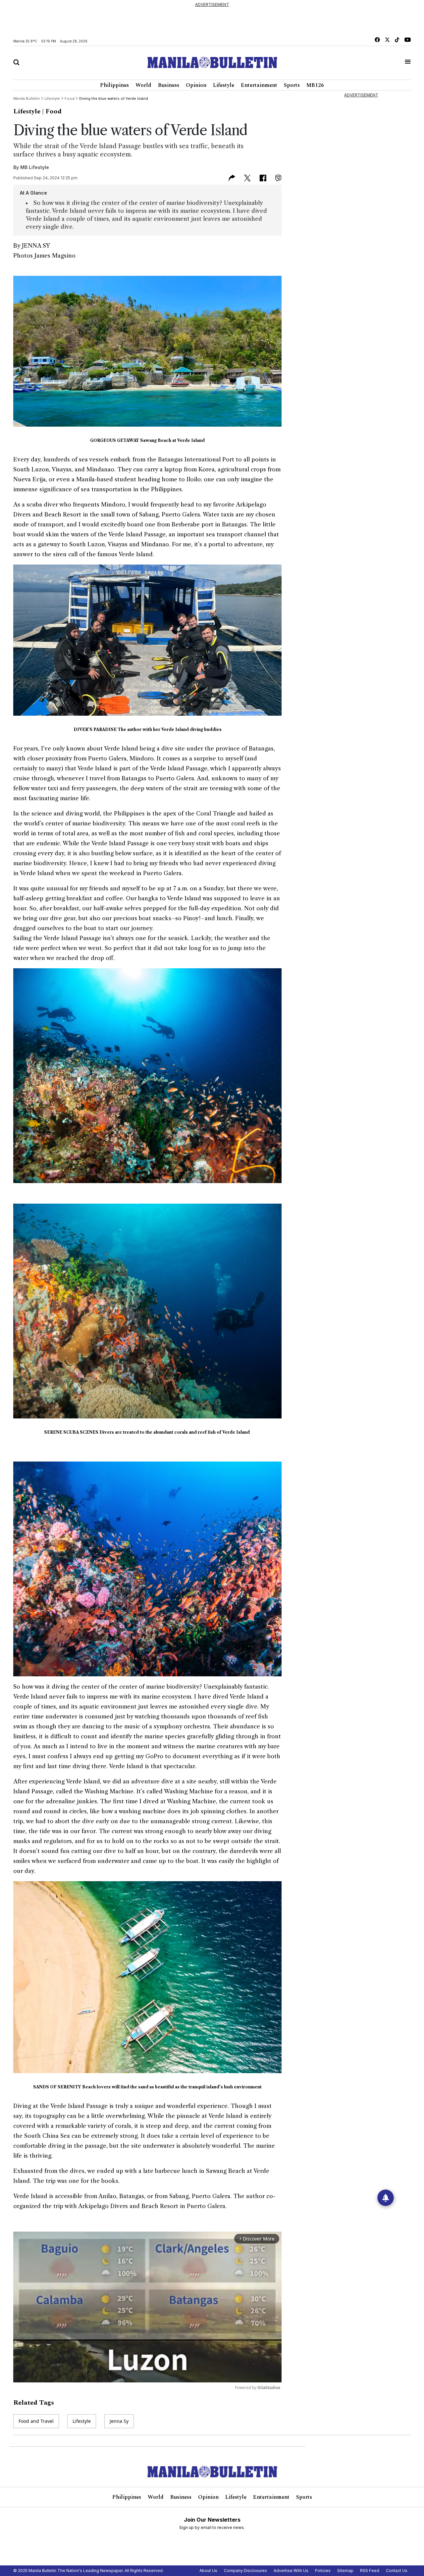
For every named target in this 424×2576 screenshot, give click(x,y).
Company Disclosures (245, 2571)
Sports (292, 85)
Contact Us (397, 2571)
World (143, 85)
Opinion (196, 85)
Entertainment (259, 85)
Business (169, 85)
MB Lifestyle (35, 167)
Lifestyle (224, 85)
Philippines (114, 85)
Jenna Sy (119, 2421)
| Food (52, 111)
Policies (323, 2571)
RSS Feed (370, 2571)
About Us (208, 2571)
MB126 (315, 85)
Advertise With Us (291, 2571)
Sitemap (345, 2571)
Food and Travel (36, 2421)
